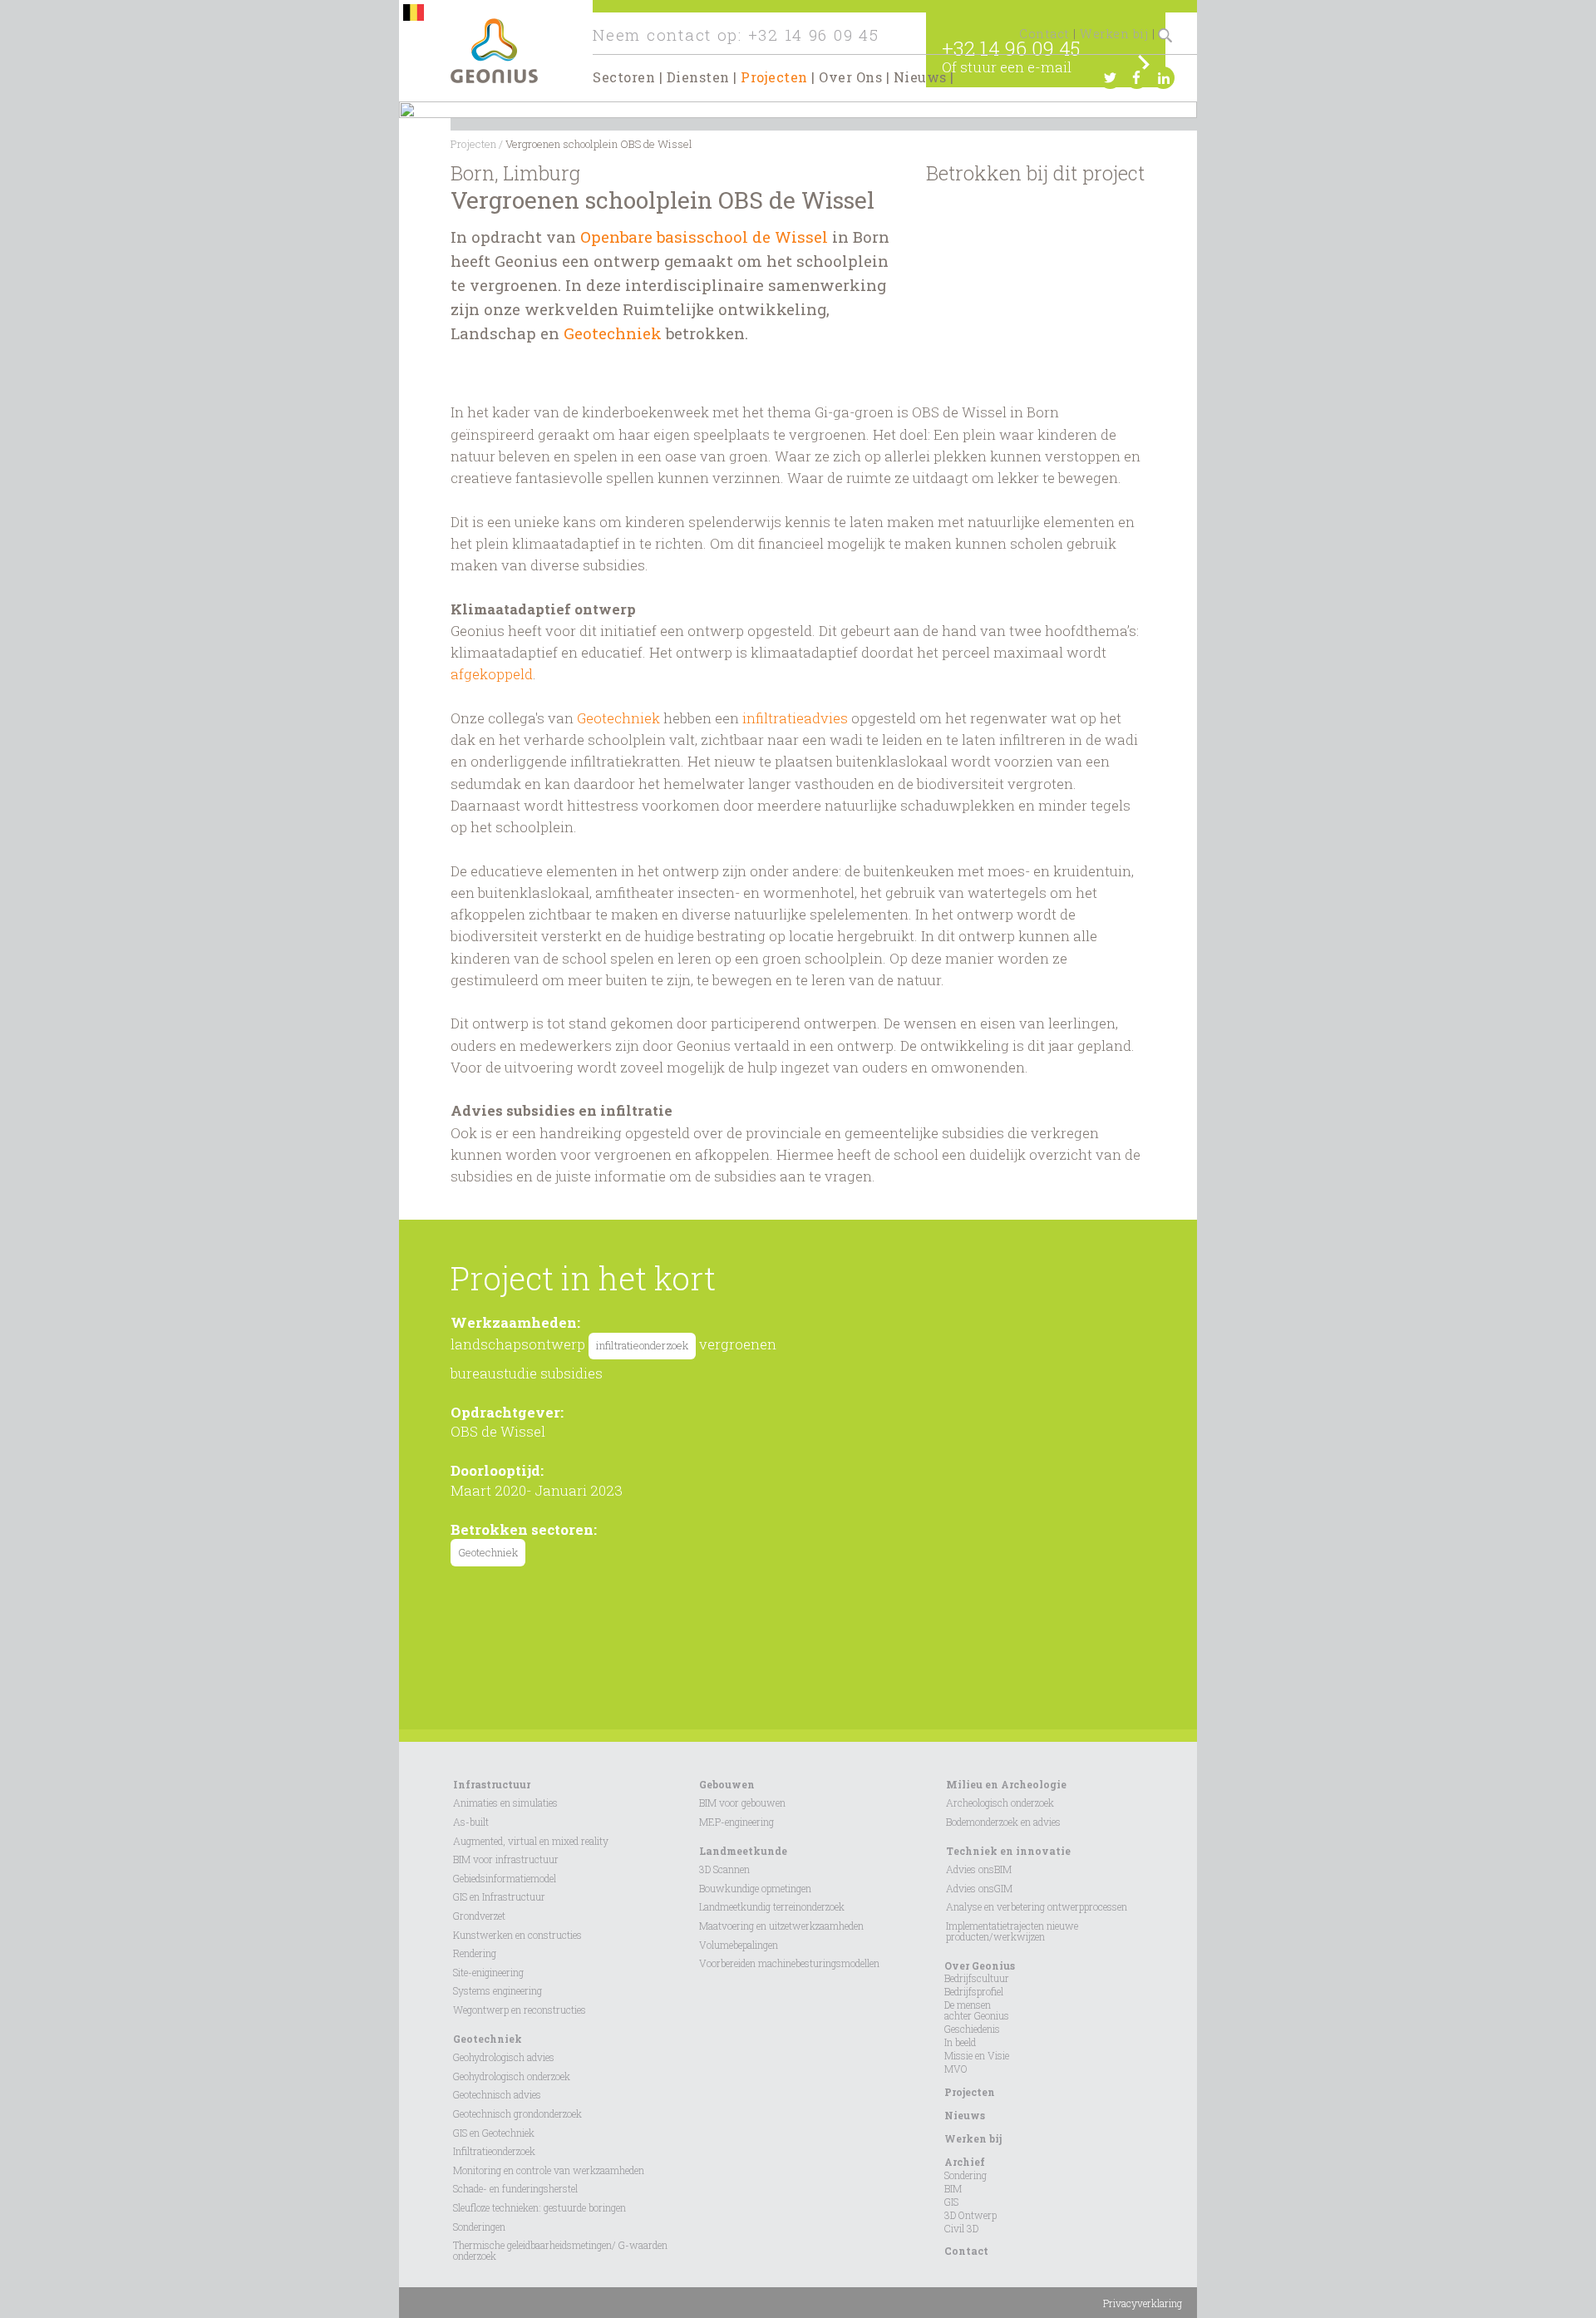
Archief (965, 2162)
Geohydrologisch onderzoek (512, 2076)
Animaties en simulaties (505, 1803)
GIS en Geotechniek (494, 2133)
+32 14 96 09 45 (814, 35)
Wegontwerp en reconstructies (520, 2010)
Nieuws (920, 77)
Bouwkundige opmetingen (755, 1888)
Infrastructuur (492, 1784)
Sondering (965, 2175)
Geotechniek (615, 333)
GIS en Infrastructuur (499, 1896)
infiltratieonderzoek (642, 1345)
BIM (953, 2188)
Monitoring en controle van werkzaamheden (549, 2170)
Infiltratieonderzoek (494, 2151)
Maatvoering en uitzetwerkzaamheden (781, 1926)
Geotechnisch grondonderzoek (517, 2113)
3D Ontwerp (970, 2215)
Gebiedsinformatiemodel (505, 1878)
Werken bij (1114, 34)
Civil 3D (961, 2228)
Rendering (475, 1953)
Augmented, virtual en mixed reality (531, 1841)
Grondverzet (479, 1916)
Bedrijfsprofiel (974, 1991)
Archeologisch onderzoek (1000, 1803)
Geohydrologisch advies (504, 2057)
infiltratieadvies (795, 718)
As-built (471, 1822)
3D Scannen (724, 1869)
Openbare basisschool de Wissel (704, 237)
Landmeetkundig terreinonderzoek (772, 1906)
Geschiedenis (972, 2029)
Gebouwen (727, 1784)
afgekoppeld (492, 674)
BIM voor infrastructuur (506, 1859)
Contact (1044, 34)
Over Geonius (980, 1965)
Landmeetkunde (743, 1851)
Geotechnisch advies (497, 2094)
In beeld (960, 2042)
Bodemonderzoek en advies (1003, 1822)
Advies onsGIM (979, 1888)
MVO (956, 2069)
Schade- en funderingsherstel (515, 2188)
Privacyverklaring (1143, 2303)
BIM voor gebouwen (742, 1803)
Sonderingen (479, 2227)
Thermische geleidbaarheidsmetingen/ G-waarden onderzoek (560, 2250)
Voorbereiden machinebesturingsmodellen (789, 1963)
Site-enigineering (488, 1972)
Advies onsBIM (979, 1869)
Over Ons (850, 77)
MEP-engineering (736, 1822)
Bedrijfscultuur (977, 1978)
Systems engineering (498, 1990)
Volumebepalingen (739, 1945)
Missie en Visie (977, 2055)
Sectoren (624, 77)
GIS (951, 2202)
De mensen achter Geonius (977, 2010)
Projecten (774, 77)
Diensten (698, 77)
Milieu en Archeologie (1006, 1784)
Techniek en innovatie (1008, 1851)
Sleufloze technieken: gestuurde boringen (539, 2207)
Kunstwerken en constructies (517, 1935)
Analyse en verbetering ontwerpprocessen (1037, 1906)
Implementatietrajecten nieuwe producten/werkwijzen (1012, 1931)
